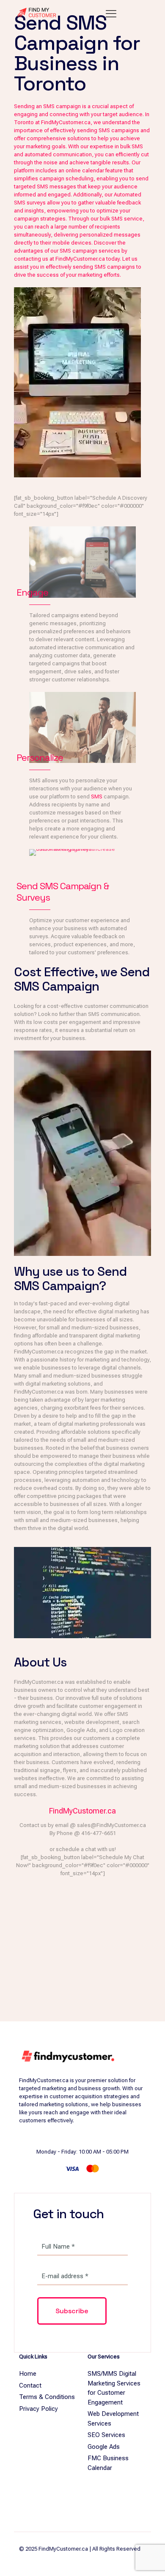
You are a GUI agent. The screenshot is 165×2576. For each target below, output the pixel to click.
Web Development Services (113, 2419)
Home (28, 2374)
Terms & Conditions (47, 2397)
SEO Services (106, 2435)
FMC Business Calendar (108, 2463)
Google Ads (104, 2447)
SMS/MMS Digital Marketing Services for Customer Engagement (114, 2388)
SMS (97, 796)
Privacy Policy (38, 2409)
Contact (30, 2385)
